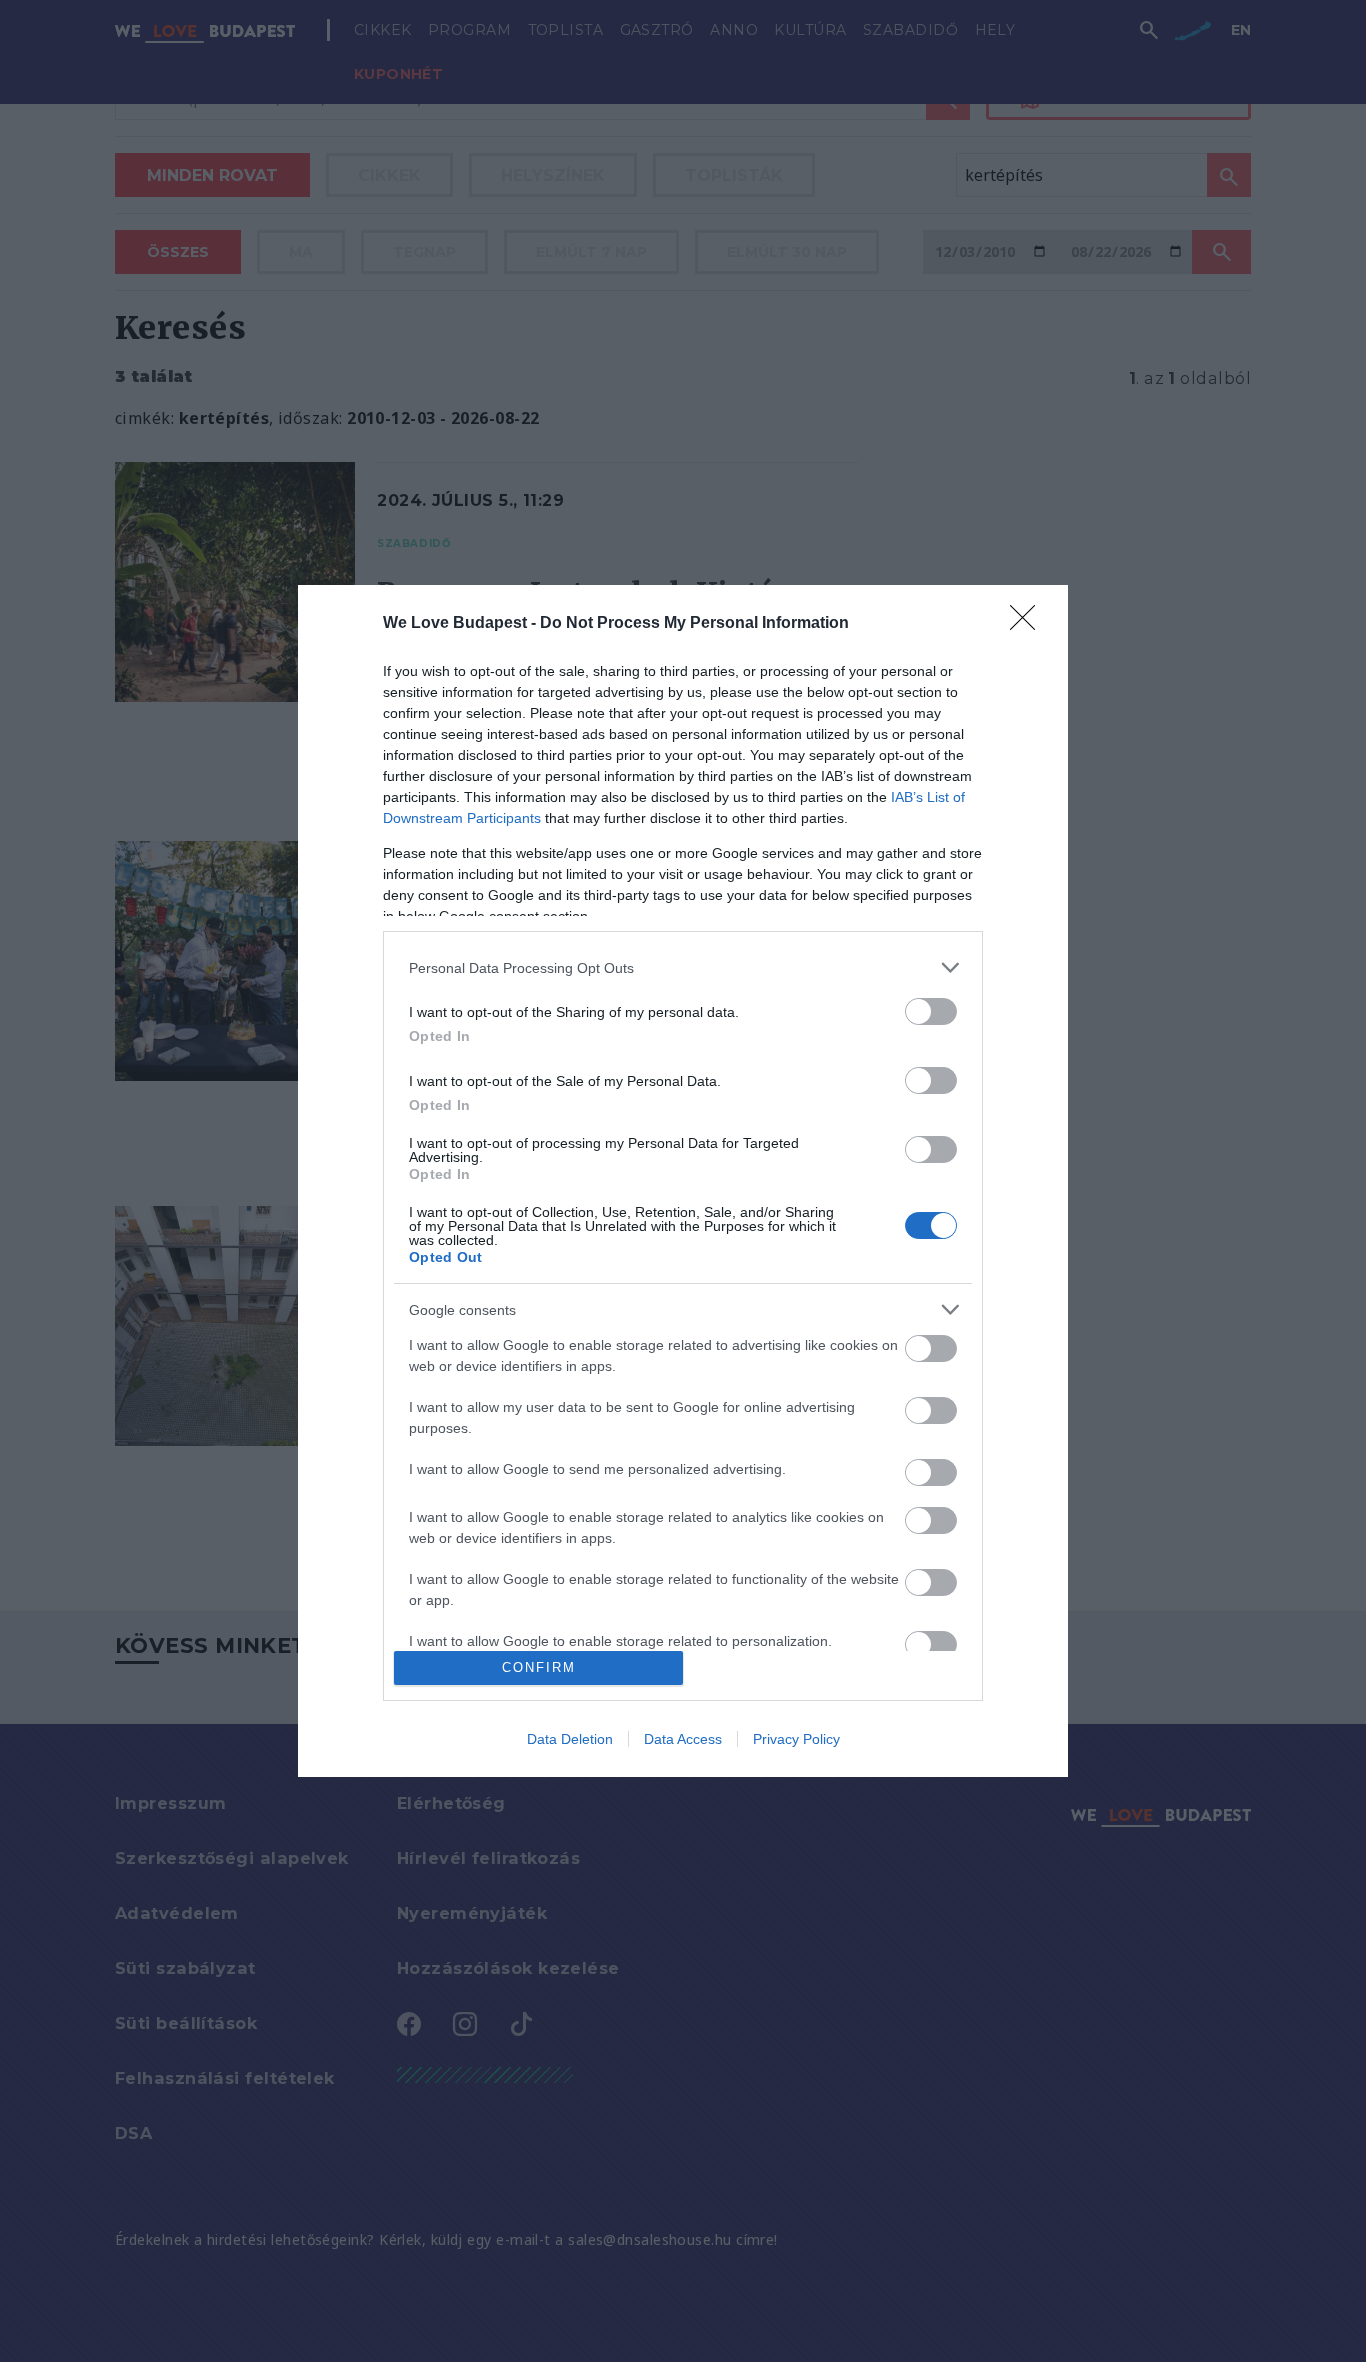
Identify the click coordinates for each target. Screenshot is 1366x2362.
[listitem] (683, 967)
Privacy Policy (796, 1739)
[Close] (1029, 624)
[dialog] (683, 1181)
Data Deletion (570, 1739)
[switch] (931, 1011)
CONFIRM (539, 1667)
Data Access (683, 1739)
